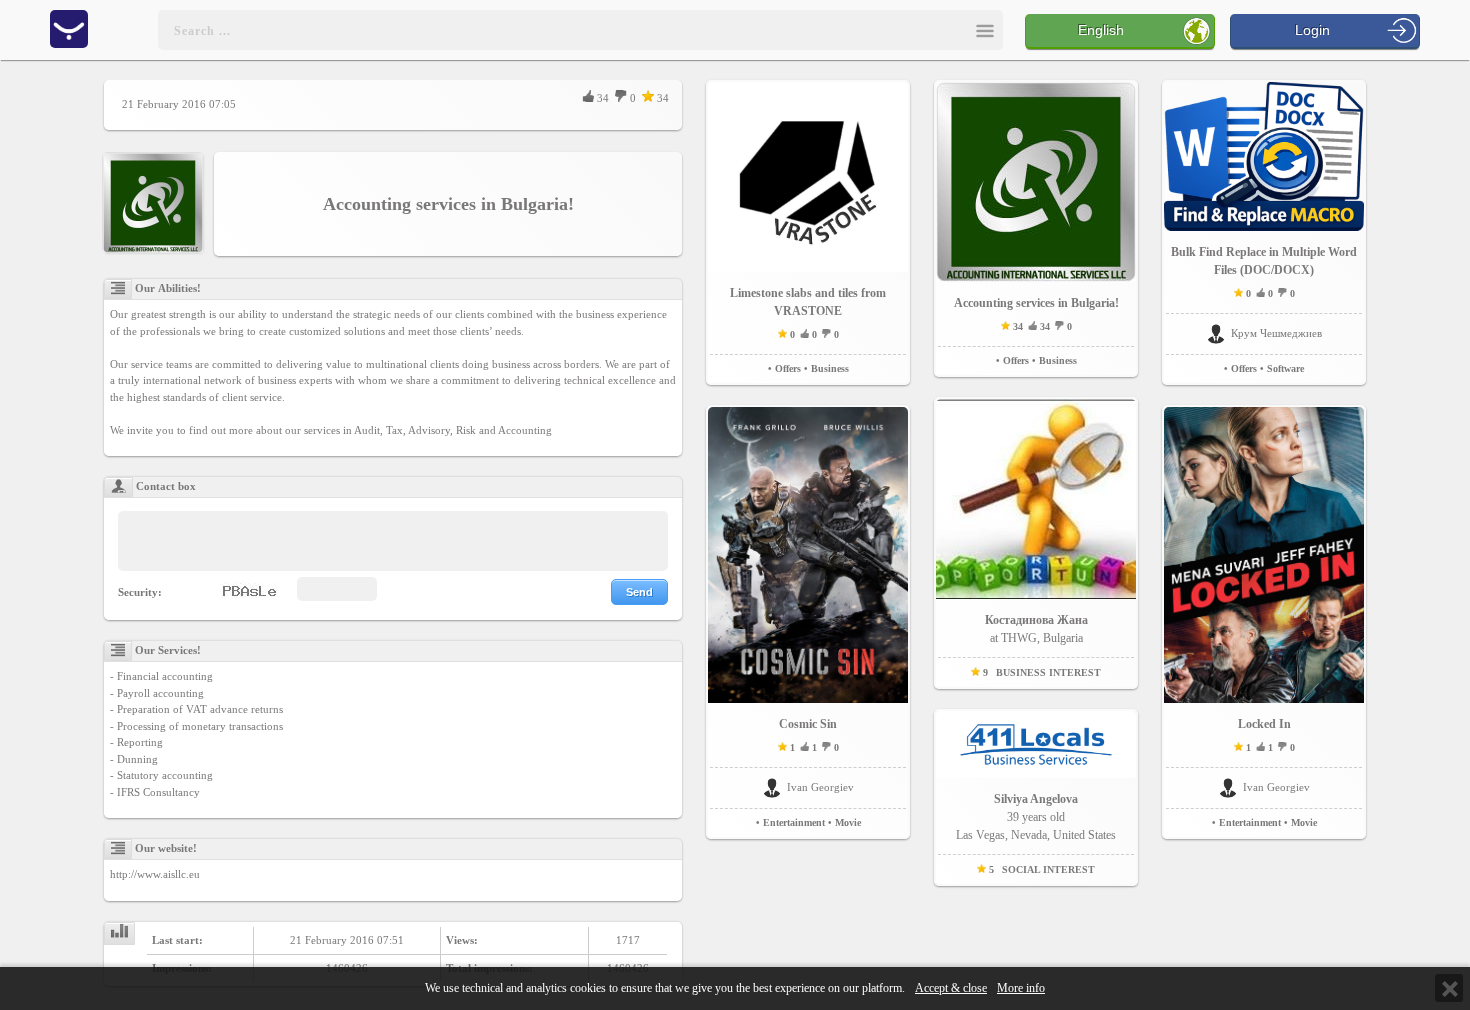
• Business (826, 368)
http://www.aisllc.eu (155, 874)
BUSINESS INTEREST (1048, 672)
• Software (1282, 368)
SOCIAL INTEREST (1048, 869)
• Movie (844, 822)
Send (639, 592)
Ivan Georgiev (820, 787)
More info (1021, 988)
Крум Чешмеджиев (1276, 333)
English (1101, 30)
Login (1312, 30)
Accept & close (951, 988)
